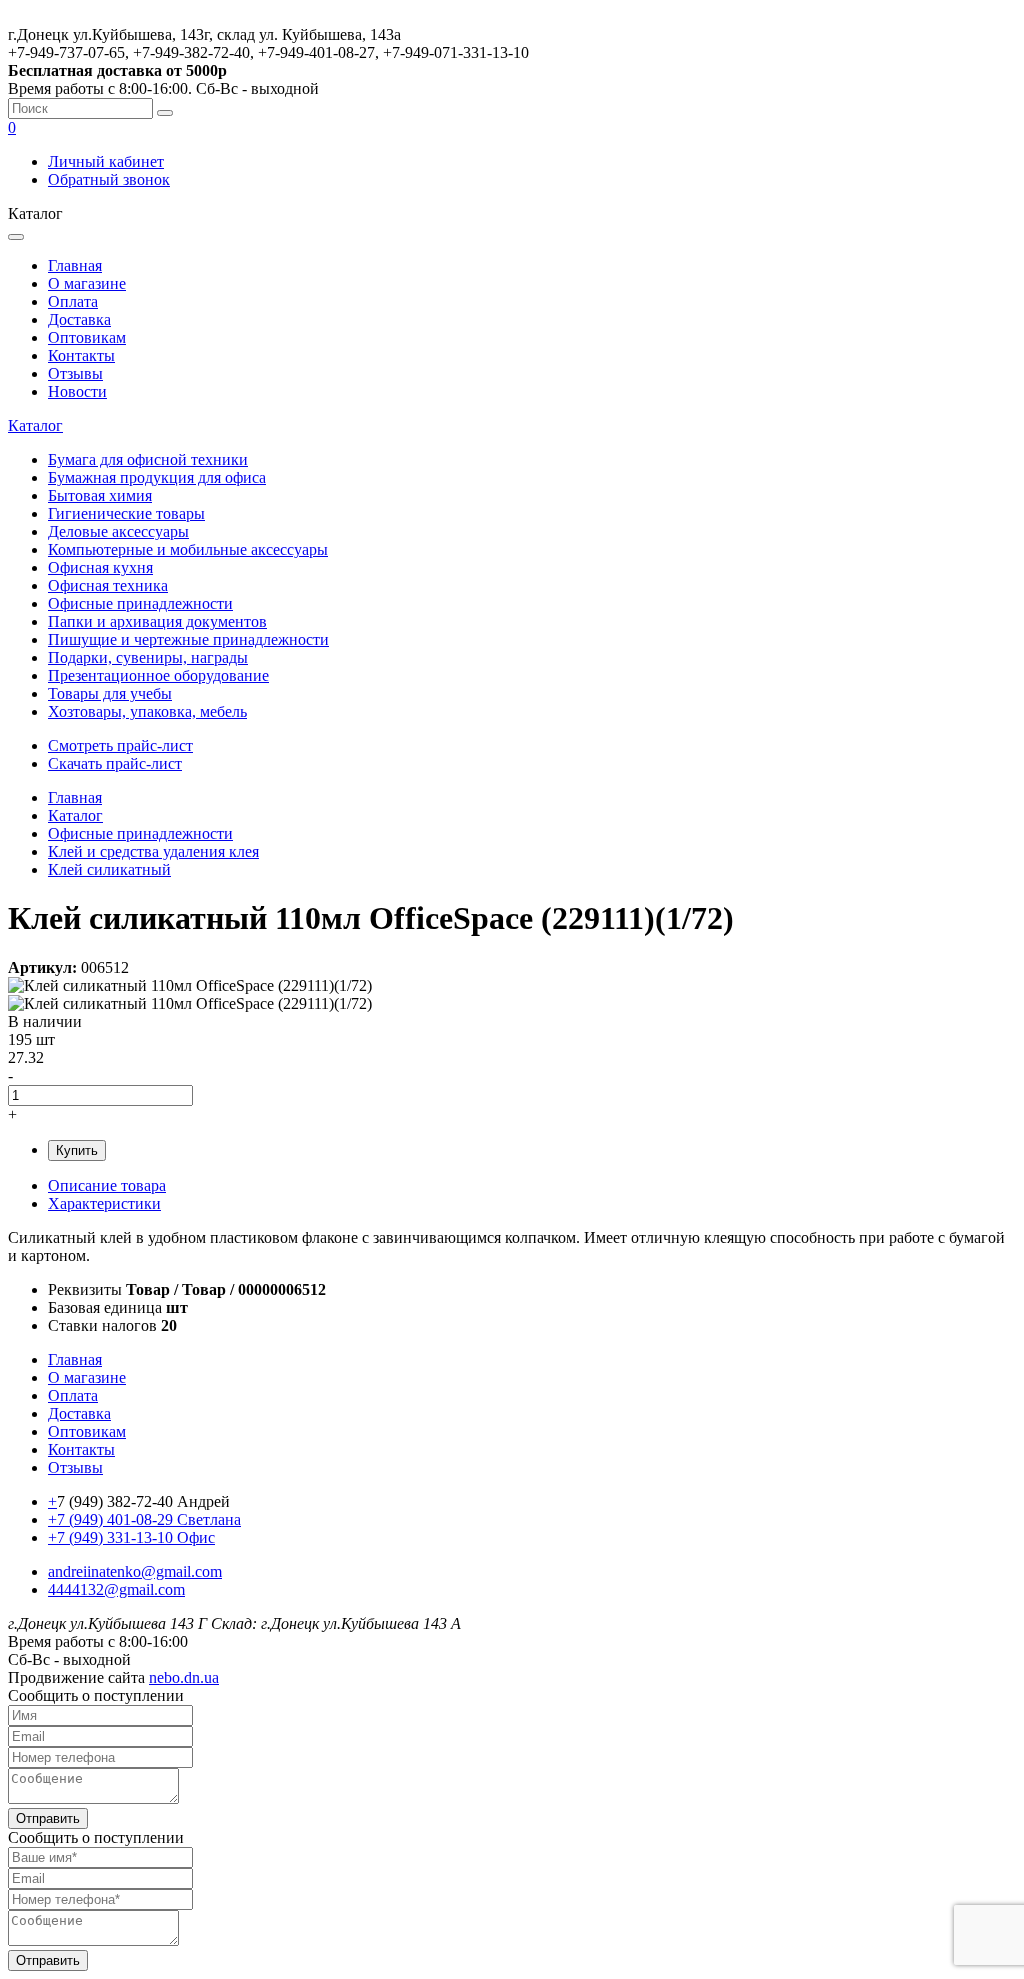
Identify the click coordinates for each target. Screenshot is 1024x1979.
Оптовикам (87, 337)
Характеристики (104, 1203)
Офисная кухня (100, 567)
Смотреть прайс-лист (120, 745)
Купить (77, 1150)
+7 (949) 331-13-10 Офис (131, 1537)
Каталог (35, 425)
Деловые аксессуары (118, 531)
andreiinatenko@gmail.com (135, 1571)
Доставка (79, 319)
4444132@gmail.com (116, 1589)
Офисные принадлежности (140, 603)
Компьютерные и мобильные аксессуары (188, 549)
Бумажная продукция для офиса (157, 477)
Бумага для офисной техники (148, 459)
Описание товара (107, 1185)
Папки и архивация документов (157, 621)
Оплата (73, 301)
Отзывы (75, 373)
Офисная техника (108, 585)
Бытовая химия (100, 495)
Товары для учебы (110, 693)
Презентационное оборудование (158, 675)
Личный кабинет (106, 161)
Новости (77, 391)
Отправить (48, 1818)
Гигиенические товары (126, 513)
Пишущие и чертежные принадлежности (188, 639)
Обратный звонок (109, 179)
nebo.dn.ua (184, 1677)
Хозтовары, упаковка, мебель (147, 711)
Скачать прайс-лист (115, 763)
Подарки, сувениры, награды (148, 657)
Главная (75, 265)
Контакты (81, 355)
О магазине (87, 283)
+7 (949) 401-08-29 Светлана (144, 1519)
